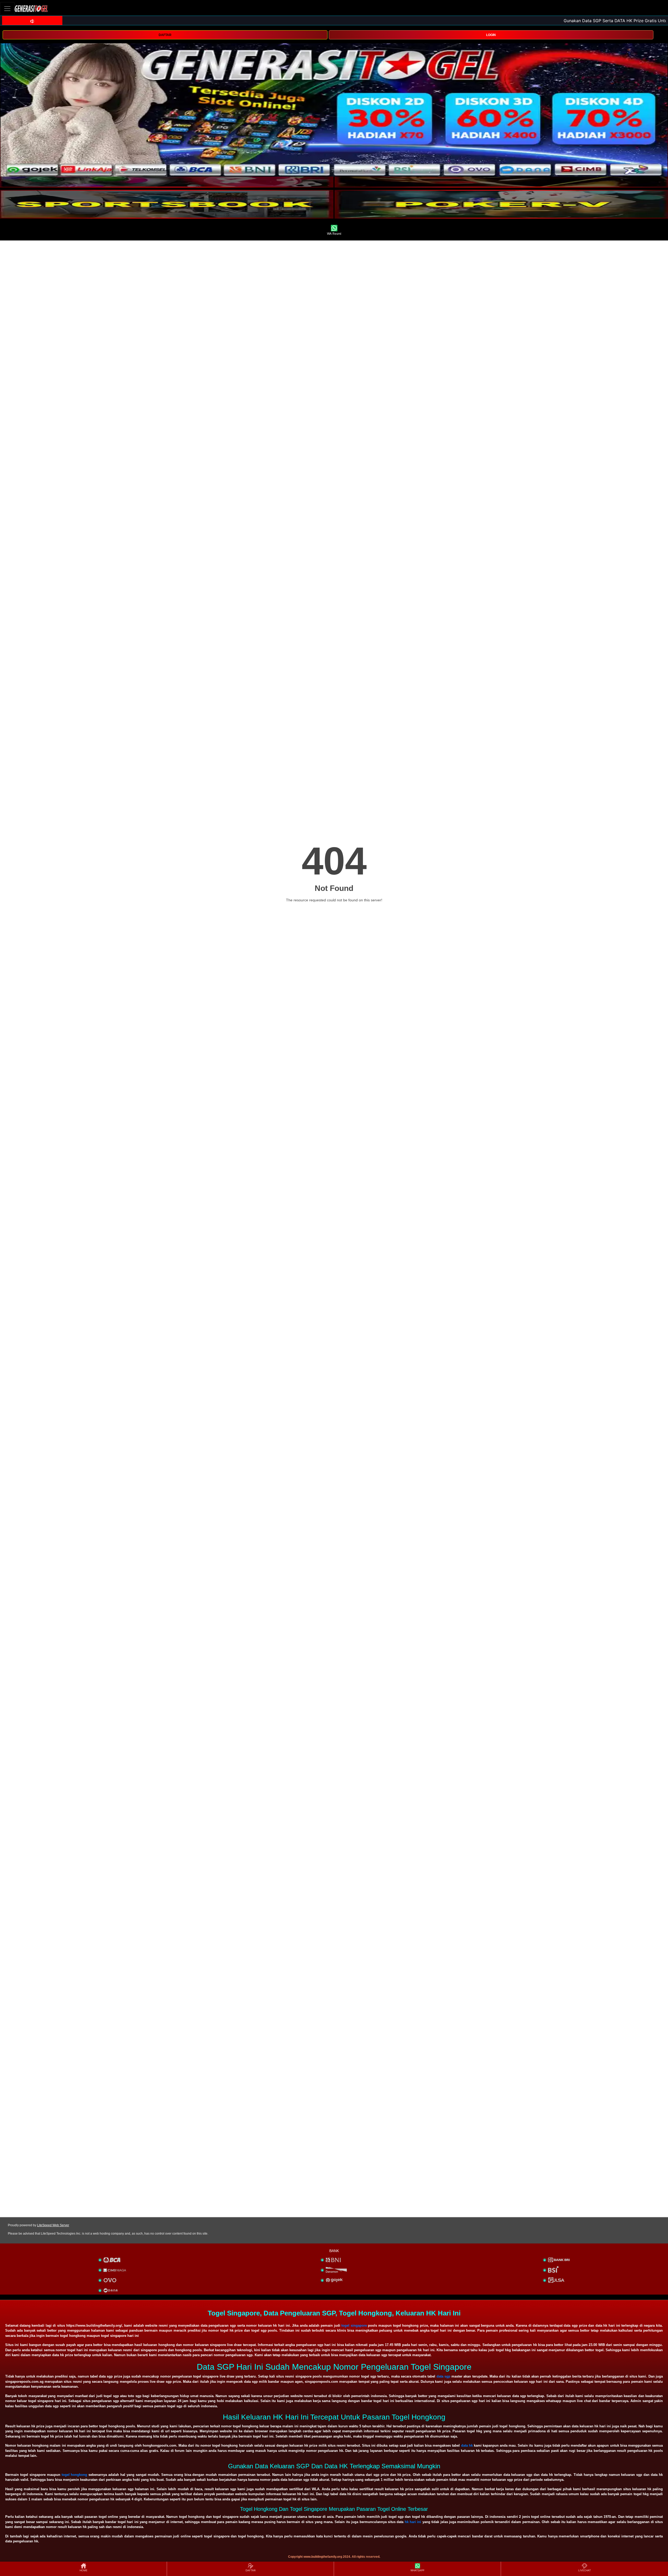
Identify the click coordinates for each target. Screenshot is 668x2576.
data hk (467, 2445)
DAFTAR (165, 35)
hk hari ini (413, 2522)
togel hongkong (74, 2475)
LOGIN (491, 35)
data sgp (443, 2376)
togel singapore (354, 2325)
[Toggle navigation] (7, 8)
